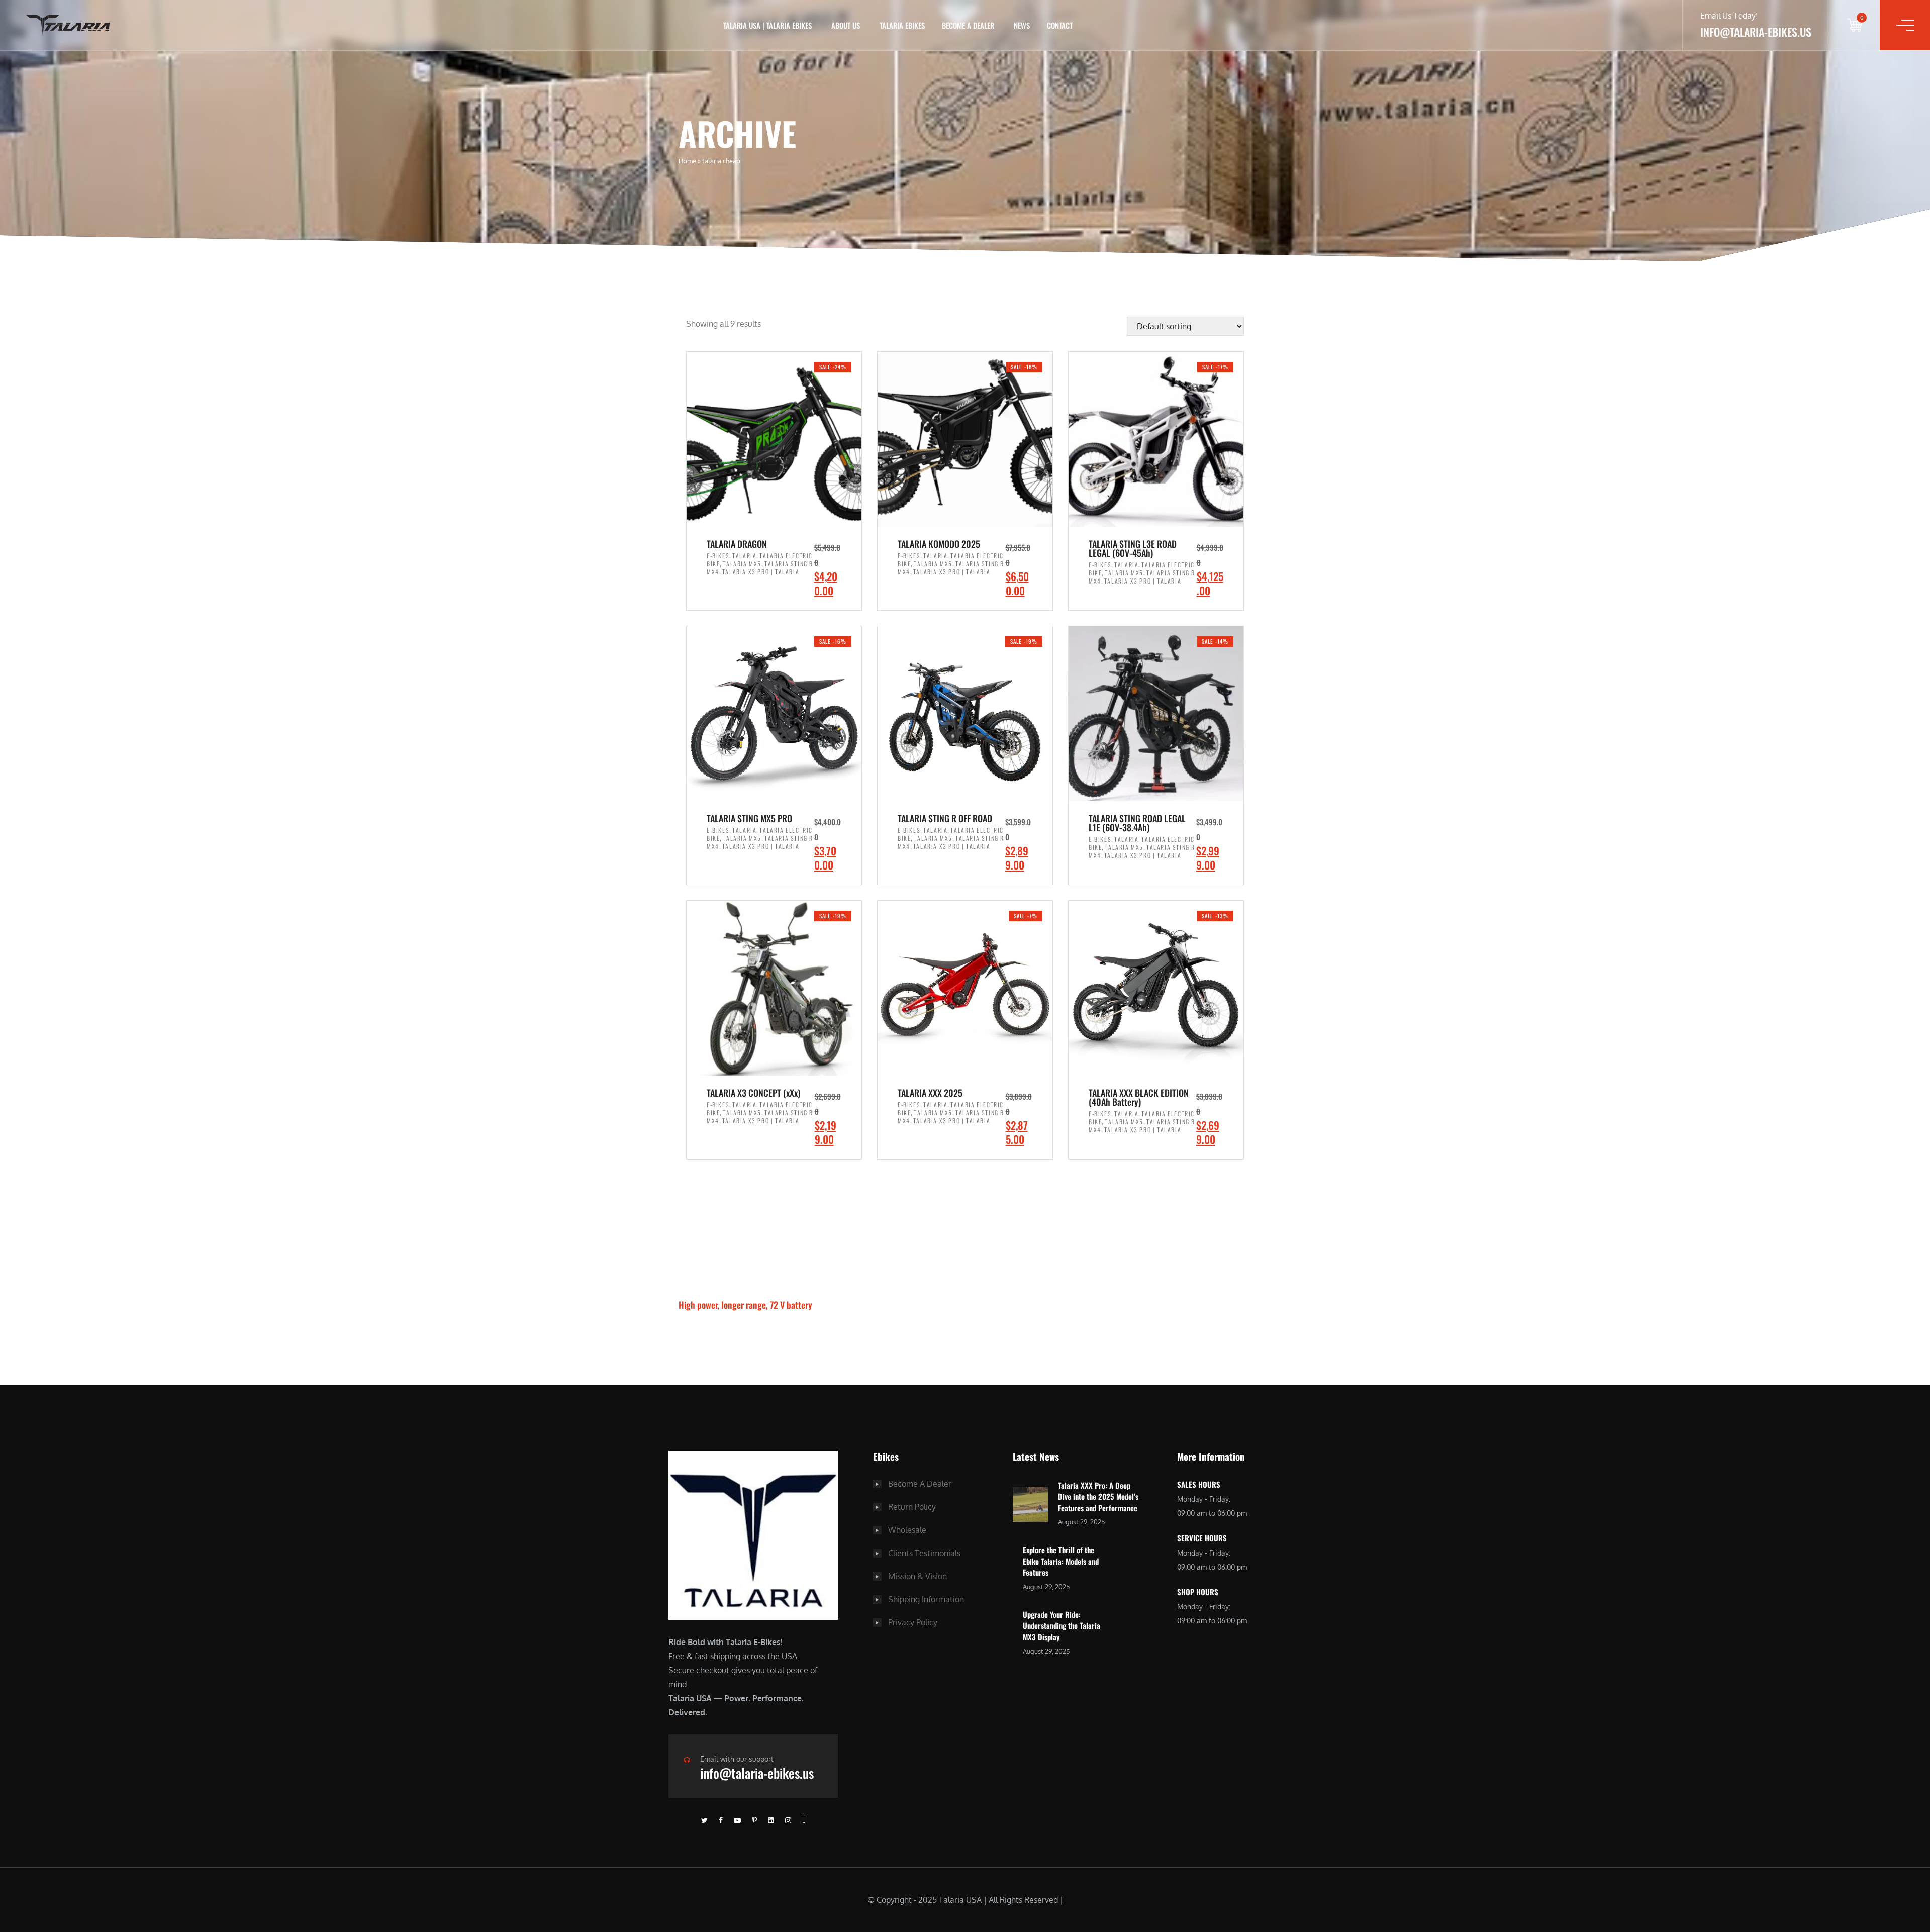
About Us (846, 25)
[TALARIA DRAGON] (774, 439)
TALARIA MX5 (742, 564)
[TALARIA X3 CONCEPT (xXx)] (774, 988)
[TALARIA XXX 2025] (965, 988)
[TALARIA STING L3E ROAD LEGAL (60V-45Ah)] (1156, 439)
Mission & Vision (918, 1576)
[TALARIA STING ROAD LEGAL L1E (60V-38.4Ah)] (1156, 714)
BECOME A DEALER (968, 25)
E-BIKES (718, 556)
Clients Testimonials (924, 1553)
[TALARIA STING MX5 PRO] (774, 714)
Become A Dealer (920, 1484)
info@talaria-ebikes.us (757, 1773)
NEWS (1022, 25)
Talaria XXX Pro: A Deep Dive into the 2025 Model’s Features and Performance (1098, 1496)
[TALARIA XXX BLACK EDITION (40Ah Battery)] (1156, 988)
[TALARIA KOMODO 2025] (965, 439)
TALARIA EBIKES (902, 25)
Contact (1060, 25)
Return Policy (912, 1507)
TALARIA (744, 556)
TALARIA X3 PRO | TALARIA (761, 572)
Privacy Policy (913, 1622)
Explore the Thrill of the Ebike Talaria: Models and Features (1061, 1561)
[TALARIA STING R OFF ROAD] (965, 714)
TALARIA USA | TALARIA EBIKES (767, 25)
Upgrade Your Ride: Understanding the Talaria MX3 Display (1061, 1626)
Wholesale (907, 1530)
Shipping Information (926, 1599)
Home (687, 161)
